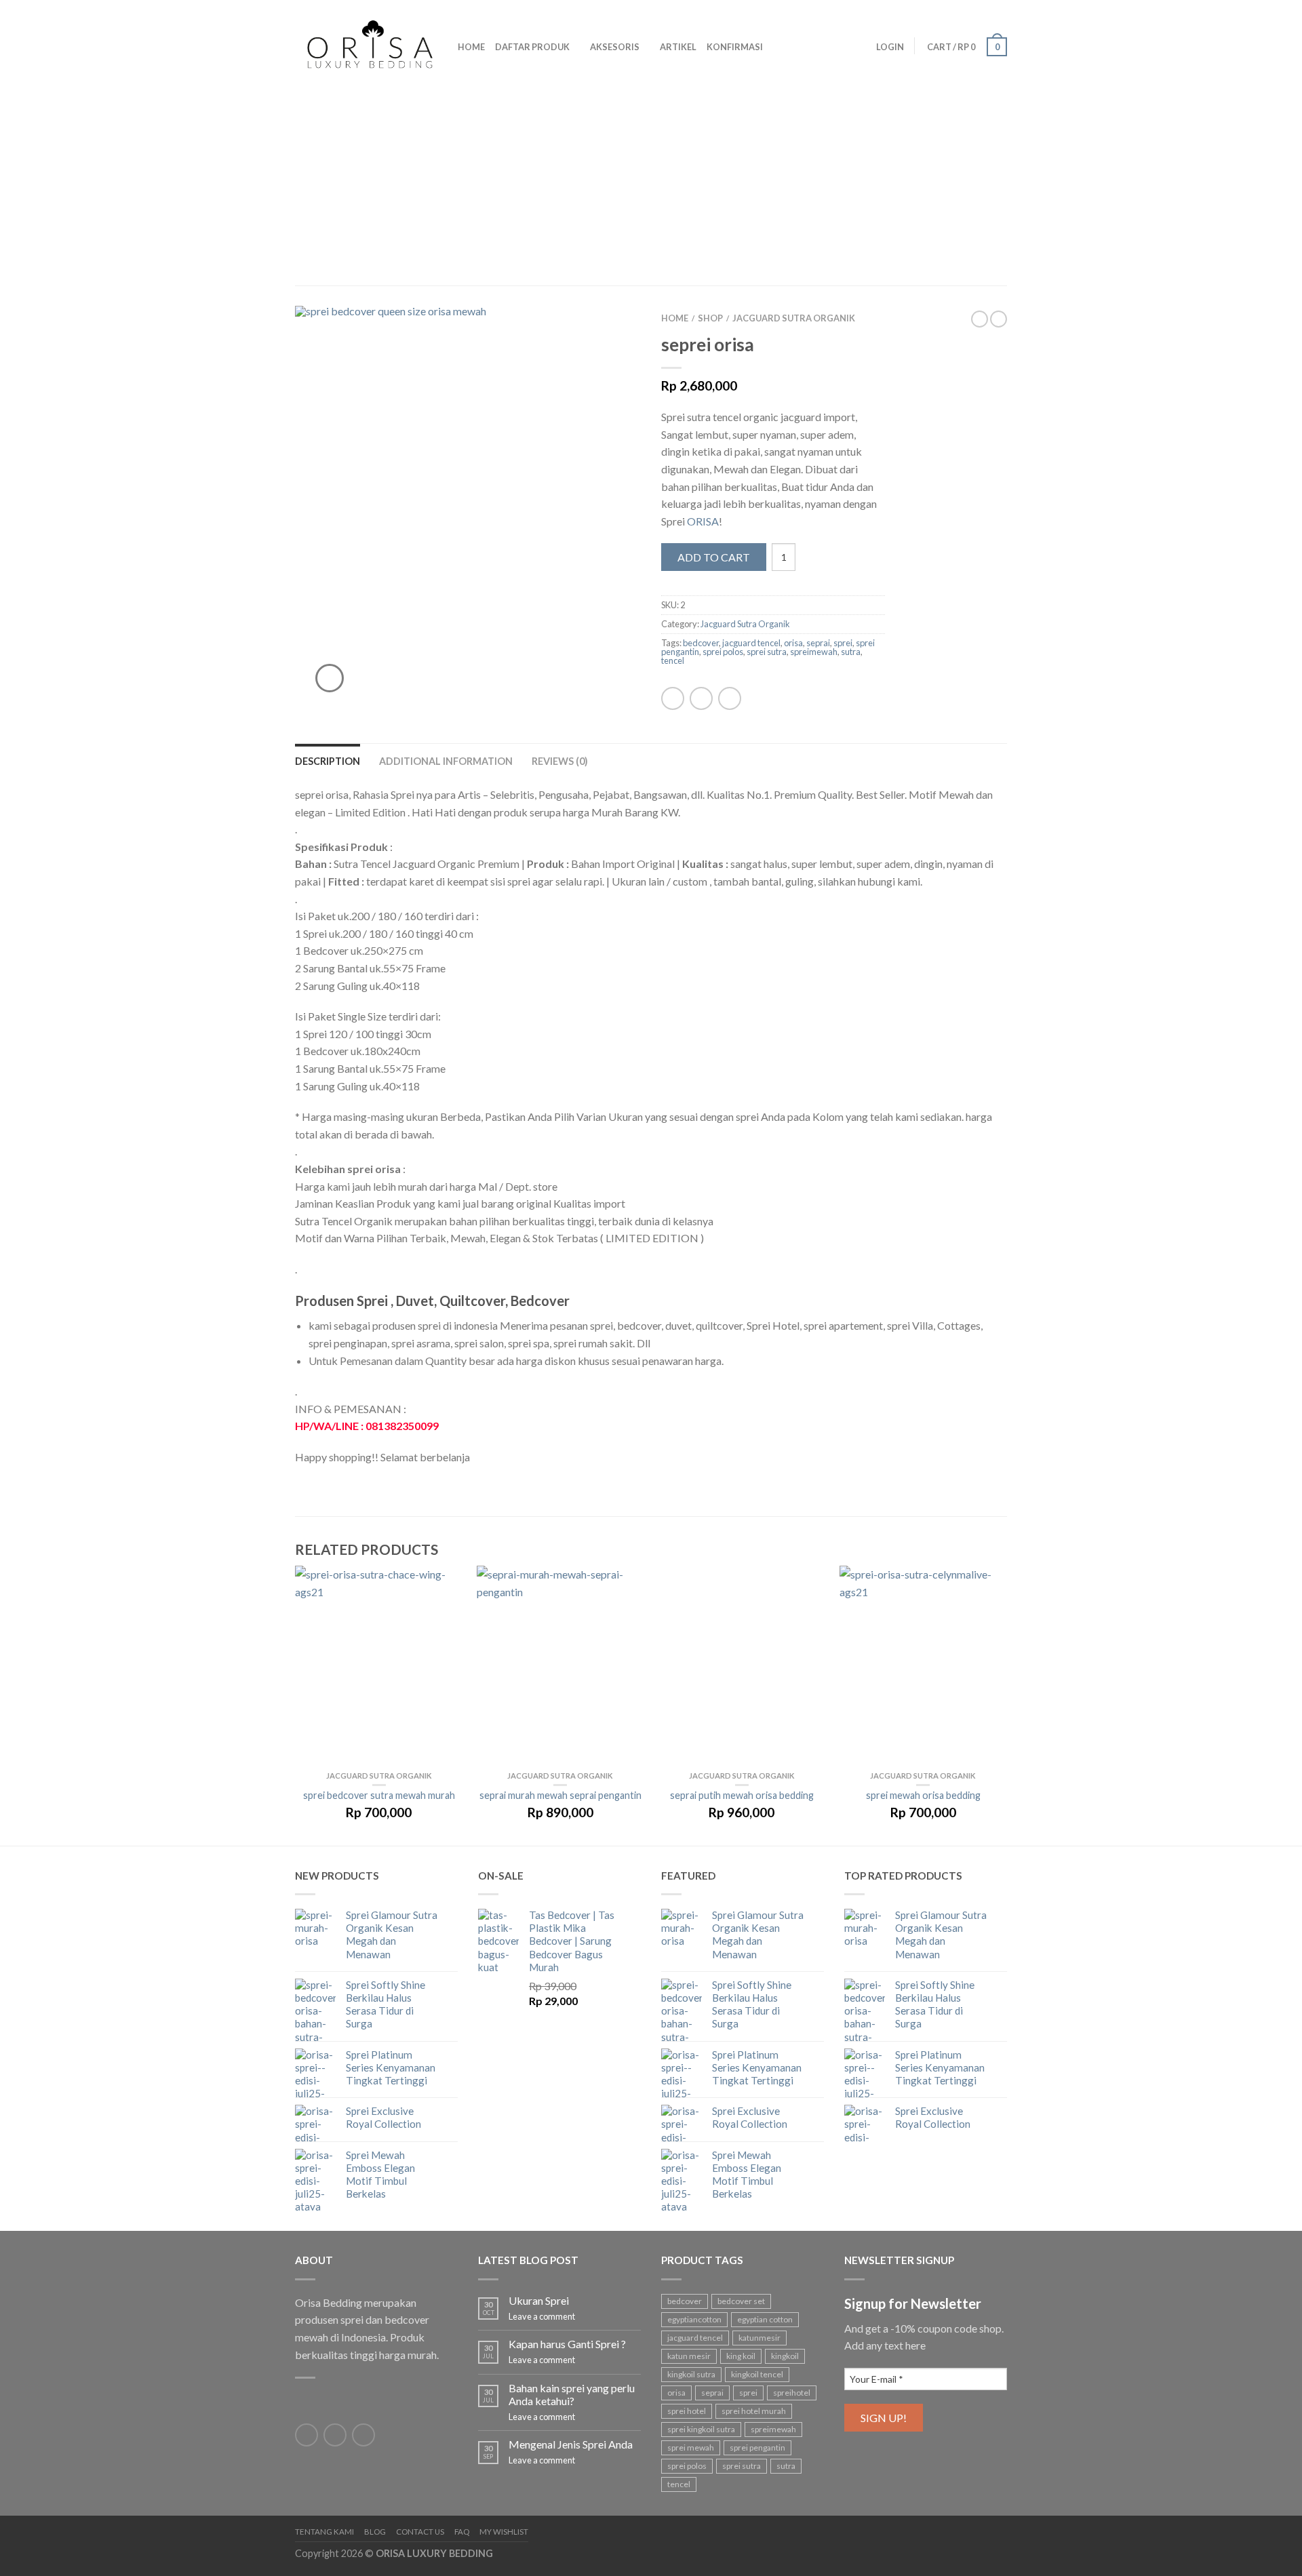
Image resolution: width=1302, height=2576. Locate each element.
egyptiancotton (694, 2319)
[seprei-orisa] (468, 509)
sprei (843, 643)
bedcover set (741, 2301)
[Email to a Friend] (730, 698)
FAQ (462, 2532)
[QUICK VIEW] (379, 1668)
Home (471, 47)
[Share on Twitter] (701, 698)
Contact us (420, 2532)
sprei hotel (687, 2411)
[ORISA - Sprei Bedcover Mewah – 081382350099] (366, 41)
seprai (818, 643)
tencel (673, 660)
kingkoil (785, 2356)
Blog (375, 2532)
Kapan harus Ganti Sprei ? (567, 2344)
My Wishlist (504, 2532)
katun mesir (689, 2356)
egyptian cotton (765, 2319)
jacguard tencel (751, 643)
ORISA (703, 521)
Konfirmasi (735, 47)
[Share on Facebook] (673, 698)
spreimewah (814, 652)
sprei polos (723, 652)
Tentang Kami (324, 2532)
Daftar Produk (532, 47)
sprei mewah (691, 2448)
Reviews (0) (560, 761)
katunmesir (759, 2338)
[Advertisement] (651, 183)
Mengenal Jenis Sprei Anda (571, 2444)
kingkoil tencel (757, 2374)
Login (890, 47)
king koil (741, 2356)
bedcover (701, 643)
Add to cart (714, 557)
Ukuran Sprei (539, 2300)
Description (328, 761)
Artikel (678, 47)
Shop (710, 318)
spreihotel (792, 2393)
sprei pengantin (757, 2448)
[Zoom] (330, 678)
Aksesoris (615, 47)
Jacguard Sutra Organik (794, 318)
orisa (793, 643)
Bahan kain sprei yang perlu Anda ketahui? (572, 2394)
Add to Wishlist (607, 340)
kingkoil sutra (691, 2374)
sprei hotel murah (754, 2411)
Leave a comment (542, 2316)
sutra (851, 652)
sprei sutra (767, 652)
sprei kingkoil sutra (701, 2429)
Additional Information (446, 761)
